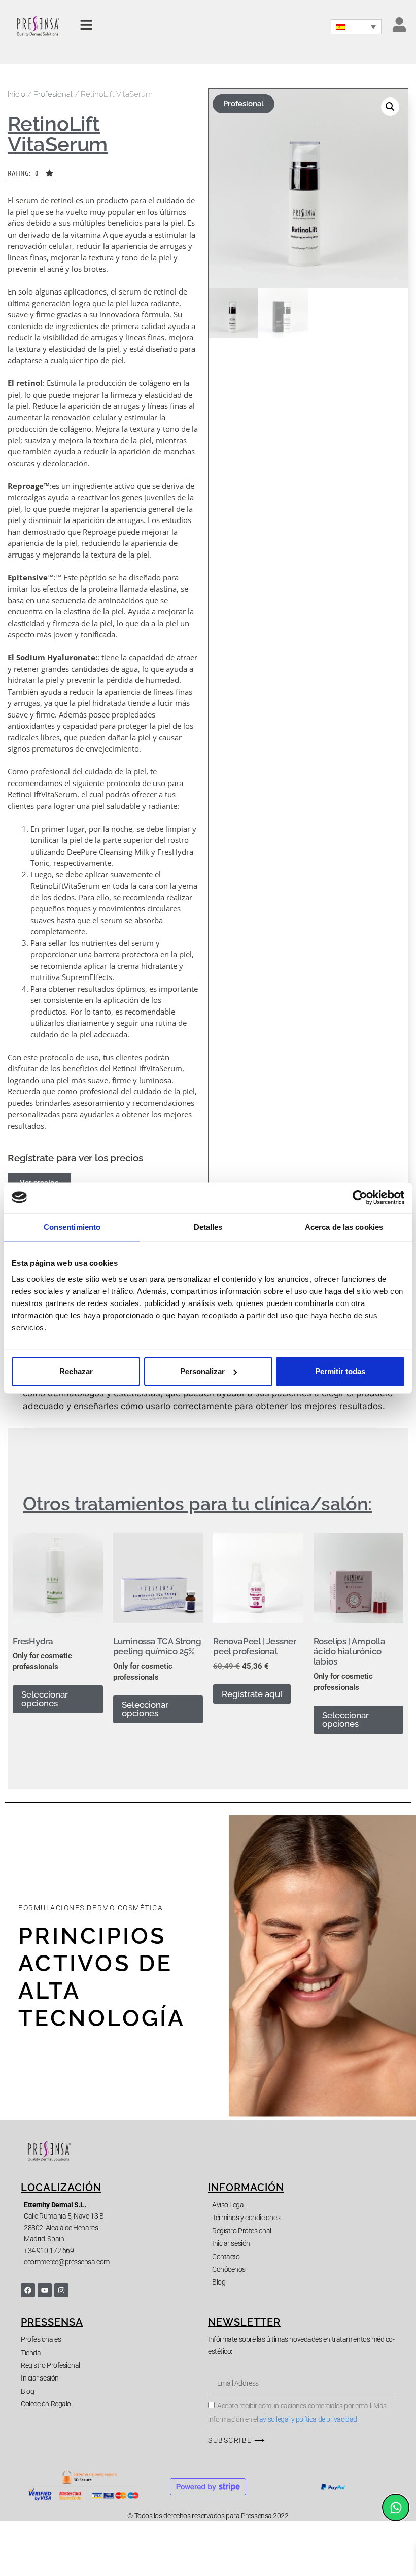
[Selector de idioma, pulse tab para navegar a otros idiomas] (356, 27)
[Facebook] (28, 2290)
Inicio (16, 94)
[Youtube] (45, 2290)
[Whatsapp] (396, 2507)
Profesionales (41, 2339)
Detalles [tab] (208, 1227)
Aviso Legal (229, 2205)
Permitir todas (340, 1371)
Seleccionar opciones (45, 1699)
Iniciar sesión (231, 2243)
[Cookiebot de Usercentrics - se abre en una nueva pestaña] (360, 1197)
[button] (30, 176)
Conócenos (229, 2269)
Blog (219, 2282)
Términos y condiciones (246, 2218)
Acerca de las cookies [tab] (344, 1227)
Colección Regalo (46, 2404)
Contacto (226, 2257)
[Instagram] (61, 2290)
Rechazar (76, 1371)
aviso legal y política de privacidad (308, 2419)
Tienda (31, 2353)
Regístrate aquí (252, 1694)
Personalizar (202, 1371)
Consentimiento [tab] (72, 1227)
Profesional (53, 94)
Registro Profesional (242, 2231)
